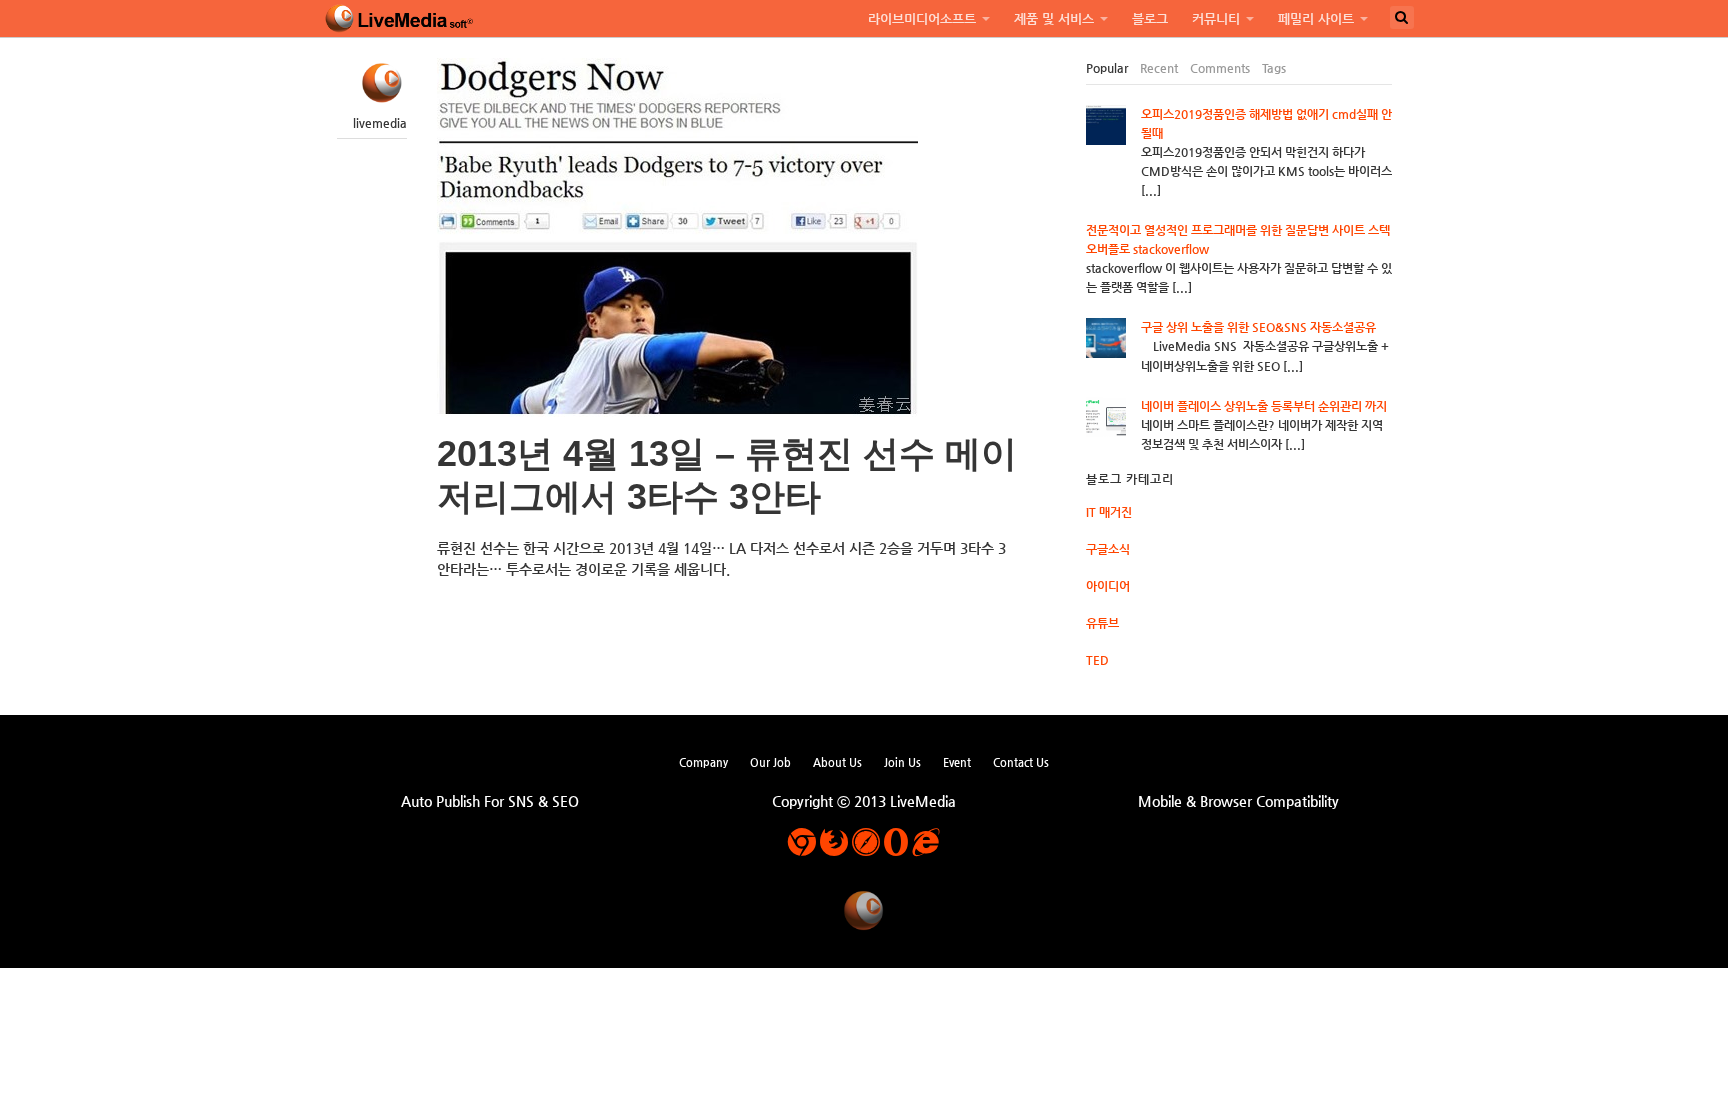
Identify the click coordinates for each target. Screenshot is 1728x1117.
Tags (1274, 68)
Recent (1159, 68)
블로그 (1150, 18)
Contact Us (1021, 762)
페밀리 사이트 (1316, 18)
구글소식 (1108, 549)
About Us (837, 762)
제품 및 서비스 (1054, 18)
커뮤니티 (1216, 18)
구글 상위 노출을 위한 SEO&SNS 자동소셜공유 (1258, 327)
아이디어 (1108, 586)
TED (1097, 660)
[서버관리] (399, 18)
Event (957, 762)
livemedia (380, 123)
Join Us (902, 762)
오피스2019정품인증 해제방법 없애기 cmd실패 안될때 (1266, 123)
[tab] (1107, 68)
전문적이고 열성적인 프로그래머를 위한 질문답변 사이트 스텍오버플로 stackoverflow (1238, 239)
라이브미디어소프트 (922, 18)
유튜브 (1102, 623)
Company (703, 762)
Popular (1107, 68)
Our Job (770, 762)
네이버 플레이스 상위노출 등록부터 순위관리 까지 (1264, 406)
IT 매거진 (1109, 512)
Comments (1220, 68)
